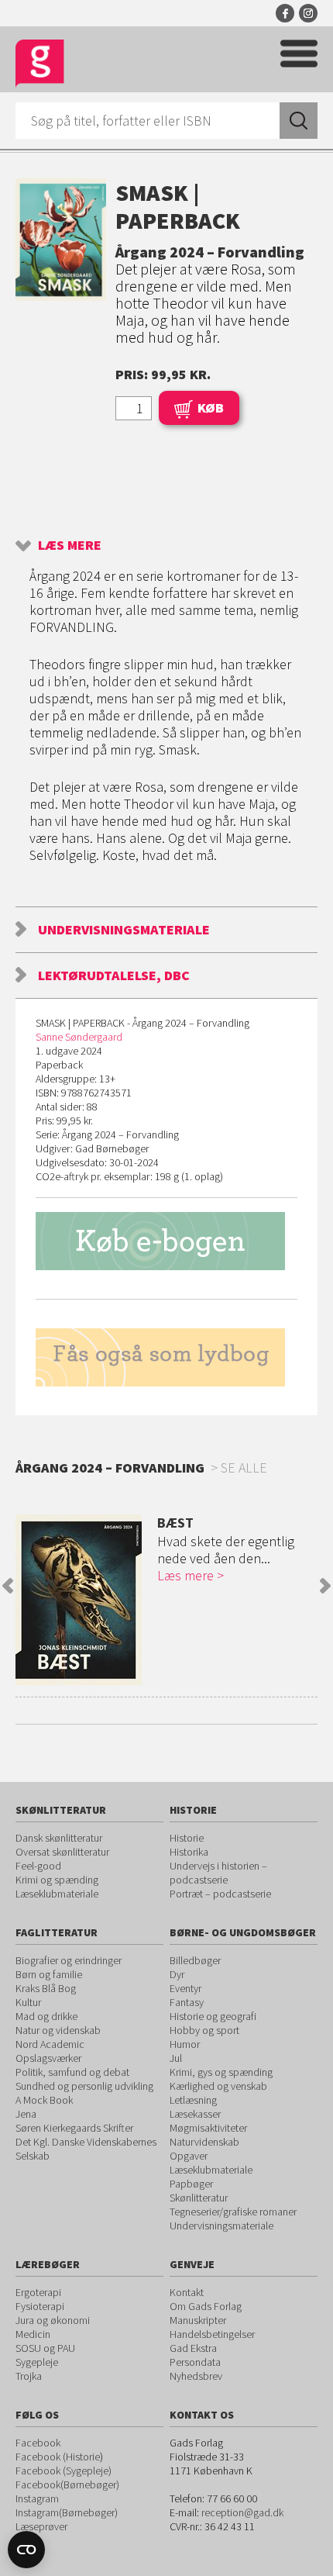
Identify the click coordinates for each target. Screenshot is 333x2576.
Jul (176, 2058)
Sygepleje (37, 2362)
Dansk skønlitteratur (59, 1838)
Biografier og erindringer (69, 1960)
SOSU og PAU (45, 2348)
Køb (211, 407)
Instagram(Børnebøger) (67, 2512)
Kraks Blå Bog (46, 1988)
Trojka (29, 2376)
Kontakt (187, 2292)
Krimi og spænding (57, 1880)
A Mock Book (44, 2100)
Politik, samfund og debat (72, 2072)
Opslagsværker (48, 2058)
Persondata (195, 2362)
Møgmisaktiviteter (208, 2128)
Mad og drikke (46, 2016)
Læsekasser (195, 2114)
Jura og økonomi (53, 2320)
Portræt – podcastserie (220, 1894)
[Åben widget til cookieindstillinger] (26, 2550)
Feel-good (38, 1866)
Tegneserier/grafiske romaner (233, 2212)
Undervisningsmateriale (124, 929)
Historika (189, 1852)
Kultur (28, 2002)
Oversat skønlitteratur (62, 1852)
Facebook (285, 13)
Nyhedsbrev (196, 2376)
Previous (8, 1586)
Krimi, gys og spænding (221, 2072)
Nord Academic (50, 2044)
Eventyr (185, 1988)
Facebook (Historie (58, 2457)
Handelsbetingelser (212, 2334)
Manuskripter (198, 2320)
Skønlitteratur (199, 2198)
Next (325, 1586)
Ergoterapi (38, 2292)
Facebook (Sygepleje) (64, 2471)
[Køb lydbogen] (166, 1357)
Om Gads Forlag (206, 2306)
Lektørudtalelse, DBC (114, 975)
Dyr (177, 1974)
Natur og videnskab (58, 2030)
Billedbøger (195, 1960)
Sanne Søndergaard (79, 1037)
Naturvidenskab (204, 2142)
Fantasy (187, 2002)
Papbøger (191, 2184)
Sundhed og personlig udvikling (84, 2086)
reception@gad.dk (242, 2512)
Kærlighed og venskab (218, 2086)
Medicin (33, 2334)
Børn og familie (49, 1974)
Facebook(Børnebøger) (67, 2484)
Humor (185, 2044)
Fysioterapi (40, 2306)
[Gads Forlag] (40, 64)
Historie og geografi (213, 2016)
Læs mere (70, 545)
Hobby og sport (204, 2030)
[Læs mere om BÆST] (79, 1600)
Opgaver (189, 2156)
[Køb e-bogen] (166, 1241)
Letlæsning (193, 2100)
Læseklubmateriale (57, 1894)
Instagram (308, 13)
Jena (26, 2114)
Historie (187, 1838)
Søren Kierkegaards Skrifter (74, 2128)
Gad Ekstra (193, 2348)
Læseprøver (41, 2526)
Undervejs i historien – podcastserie (218, 1873)
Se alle (244, 1468)
